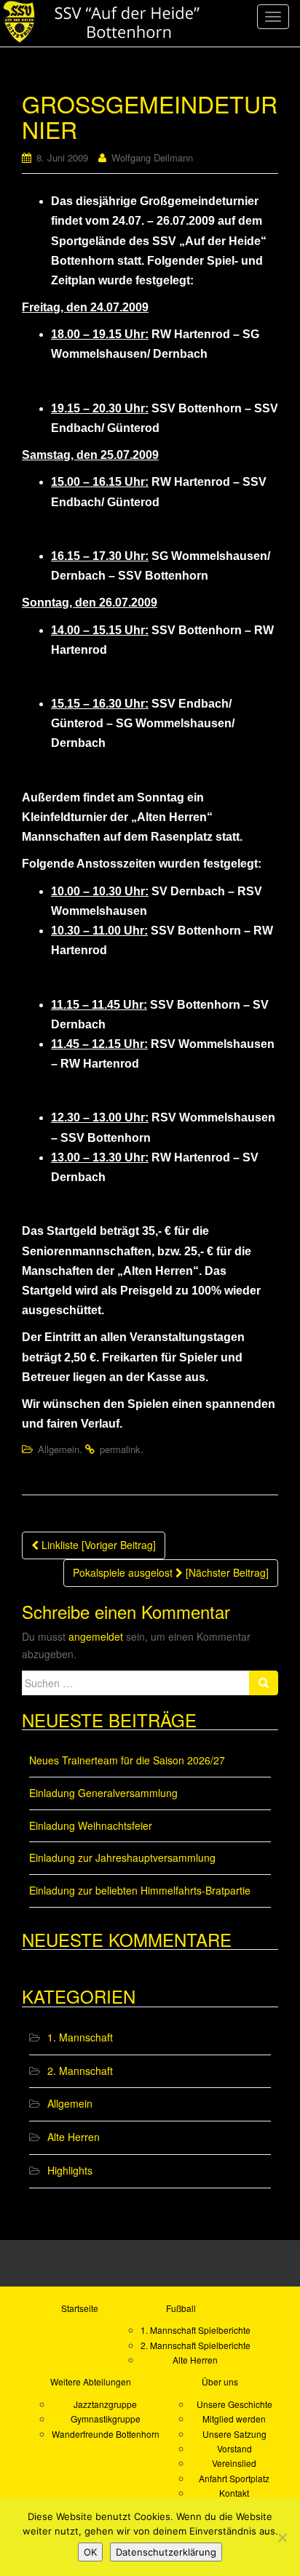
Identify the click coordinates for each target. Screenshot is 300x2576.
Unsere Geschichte (234, 2404)
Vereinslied (234, 2463)
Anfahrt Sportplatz (234, 2478)
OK (90, 2552)
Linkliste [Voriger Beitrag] (97, 1545)
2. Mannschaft (80, 2071)
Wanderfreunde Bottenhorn (106, 2434)
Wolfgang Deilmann (152, 157)
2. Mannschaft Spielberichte (196, 2345)
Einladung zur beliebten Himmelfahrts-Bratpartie (140, 1890)
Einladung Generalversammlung (103, 1793)
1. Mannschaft (80, 2037)
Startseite (80, 2308)
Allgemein (59, 1449)
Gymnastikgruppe (106, 2419)
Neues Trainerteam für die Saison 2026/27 (127, 1760)
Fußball (181, 2308)
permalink (120, 1449)
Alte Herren (74, 2137)
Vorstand (234, 2448)
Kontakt (234, 2493)
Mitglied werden (234, 2419)
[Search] (264, 1683)
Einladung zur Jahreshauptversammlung (122, 1857)
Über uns (220, 2381)
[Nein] (282, 2537)
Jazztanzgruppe (105, 2404)
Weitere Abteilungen (91, 2381)
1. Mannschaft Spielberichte (196, 2330)
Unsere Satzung (234, 2434)
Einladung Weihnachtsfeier (91, 1825)
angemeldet (96, 1636)
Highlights (70, 2170)
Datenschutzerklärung (166, 2552)
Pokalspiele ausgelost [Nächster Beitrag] (171, 1572)
